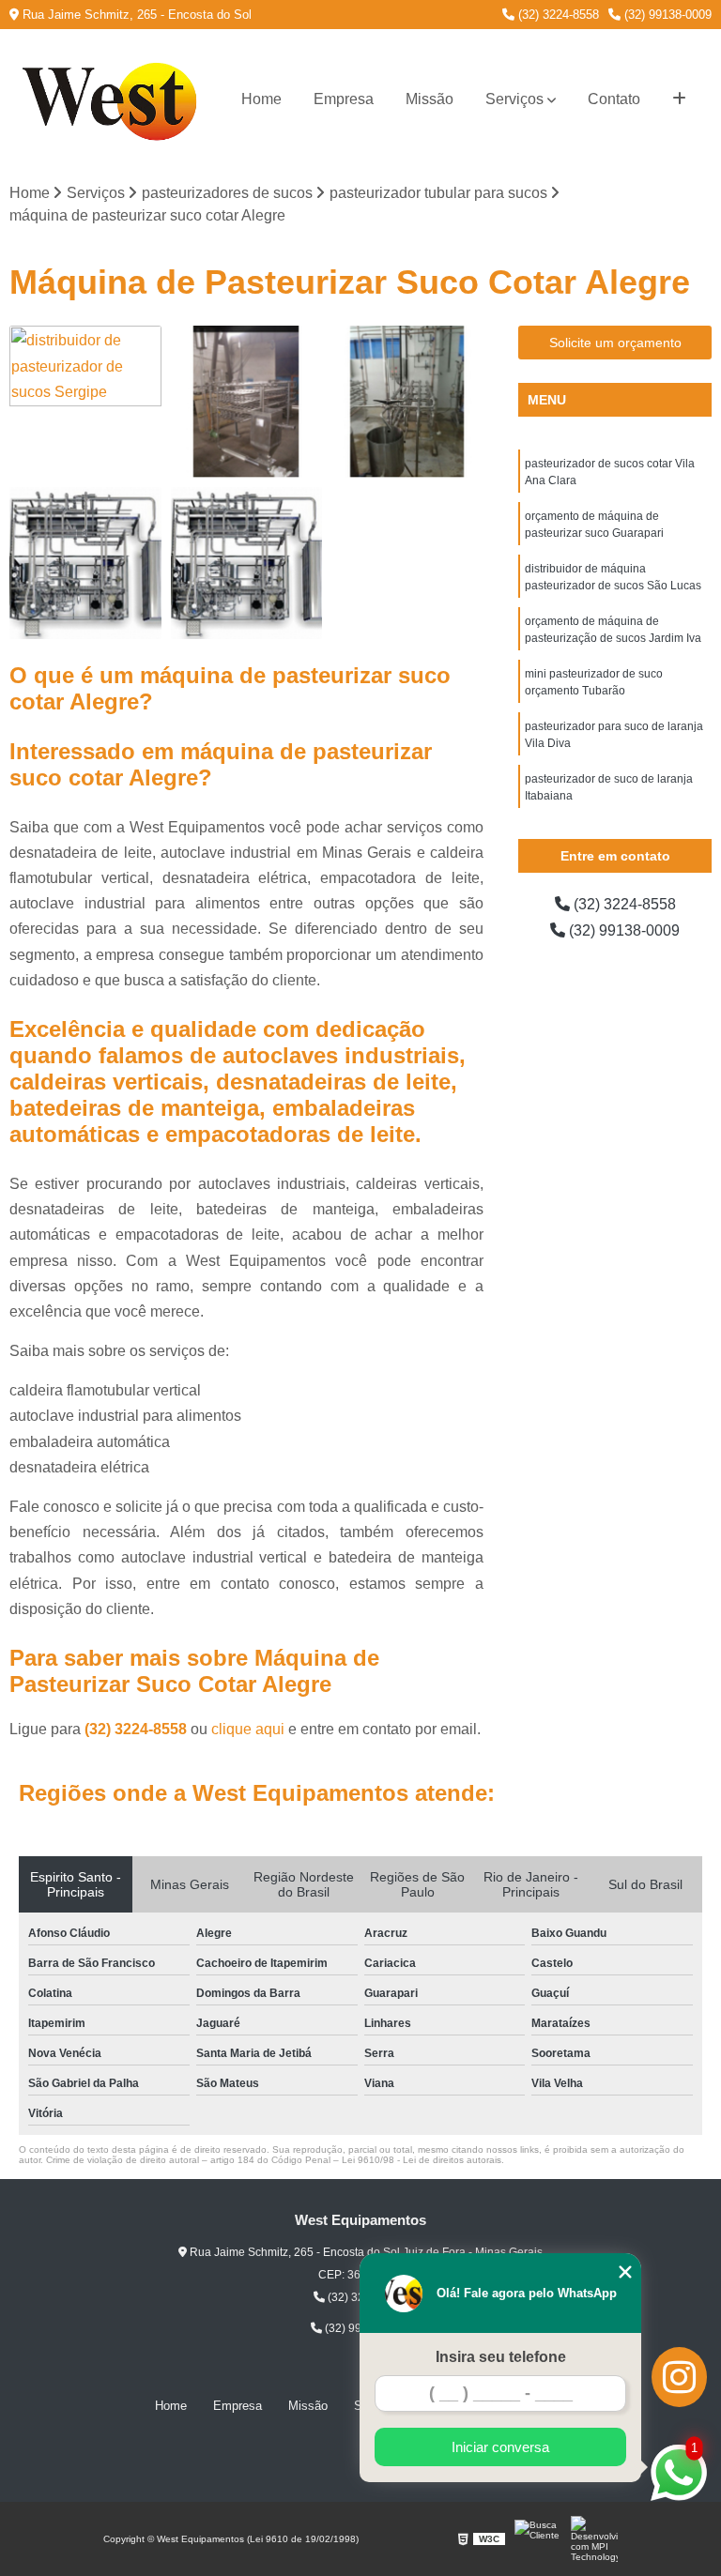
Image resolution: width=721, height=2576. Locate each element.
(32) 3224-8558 (557, 15)
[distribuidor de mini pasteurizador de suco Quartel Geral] (247, 563)
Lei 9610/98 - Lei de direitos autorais (422, 2160)
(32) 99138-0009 (666, 15)
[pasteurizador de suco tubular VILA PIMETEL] (85, 563)
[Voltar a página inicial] (115, 99)
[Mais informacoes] (679, 99)
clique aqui (248, 1729)
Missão (430, 99)
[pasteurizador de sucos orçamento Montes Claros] (407, 402)
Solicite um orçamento (615, 343)
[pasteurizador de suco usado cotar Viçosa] (247, 402)
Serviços (514, 99)
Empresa (344, 99)
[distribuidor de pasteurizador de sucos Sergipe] (85, 402)
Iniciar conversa (500, 2447)
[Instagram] (679, 2377)
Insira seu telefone (501, 2357)
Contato (614, 99)
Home (261, 99)
